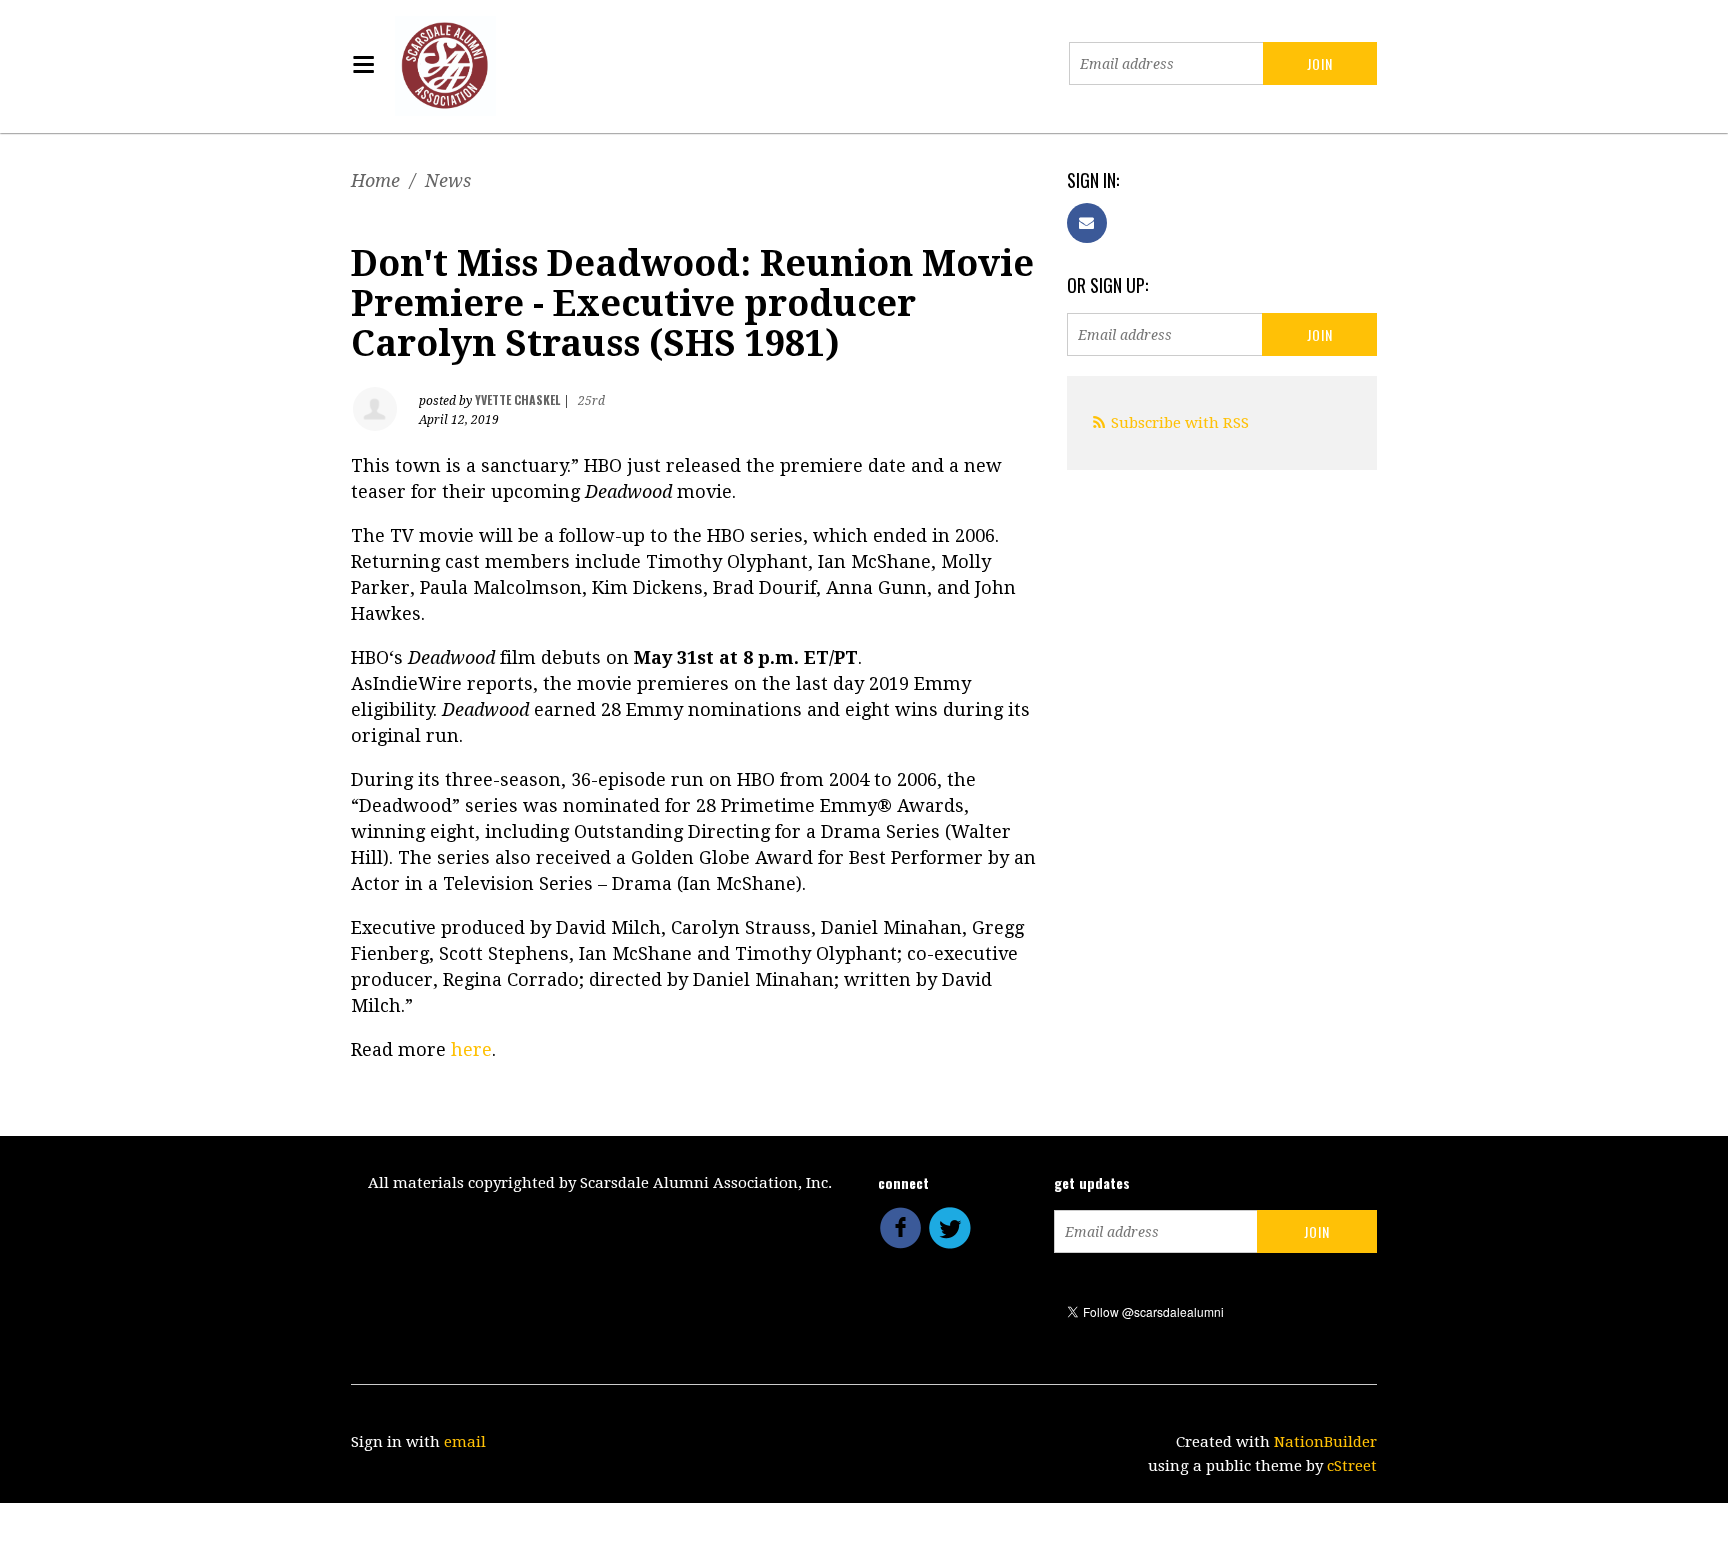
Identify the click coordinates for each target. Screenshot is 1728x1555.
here (471, 1049)
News (448, 180)
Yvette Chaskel (517, 399)
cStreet (1352, 1466)
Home (375, 180)
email (465, 1442)
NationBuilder (1325, 1442)
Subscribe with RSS (1180, 423)
